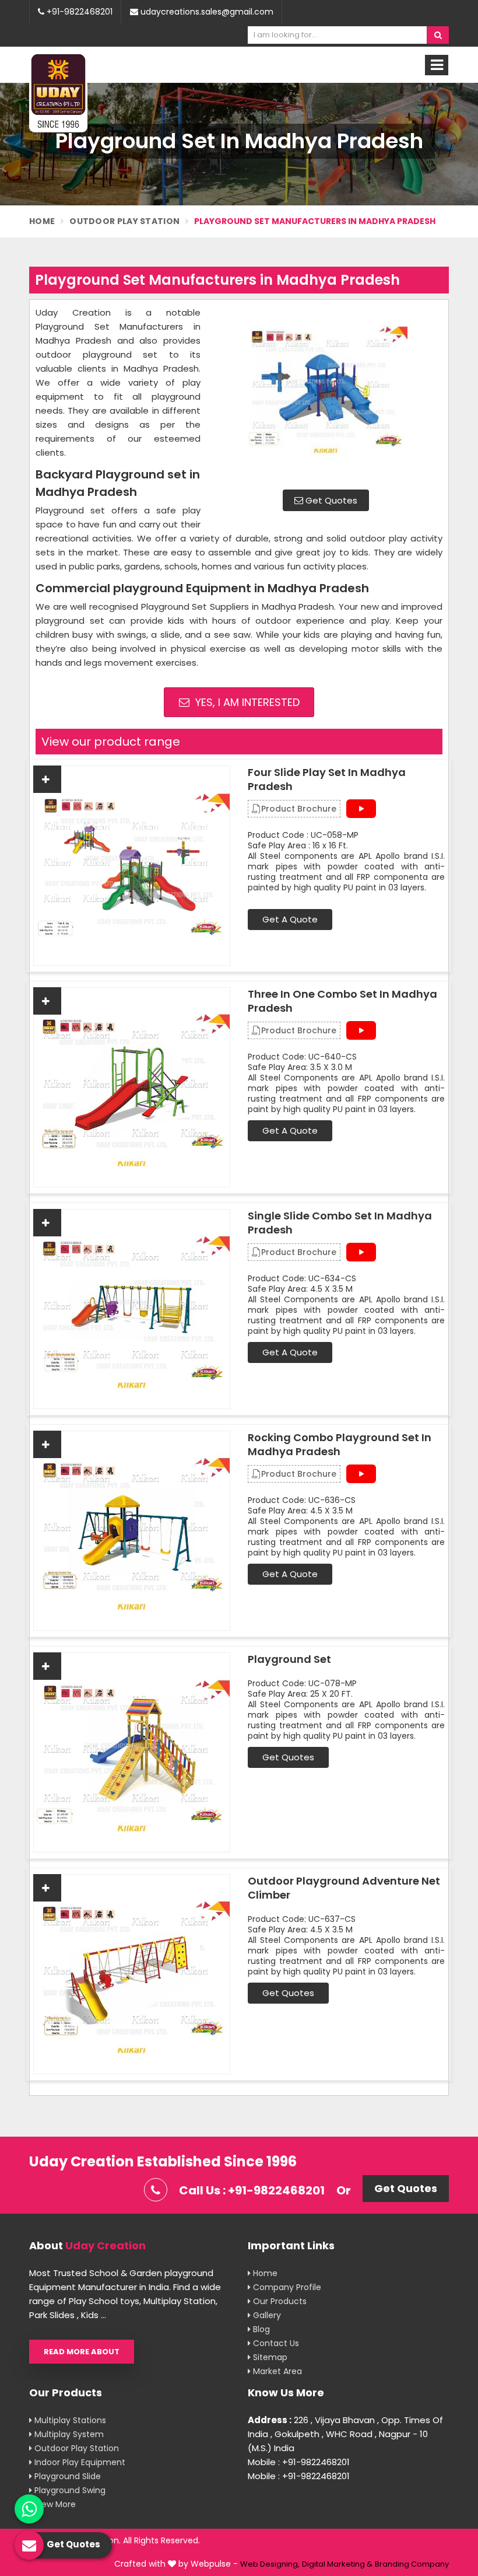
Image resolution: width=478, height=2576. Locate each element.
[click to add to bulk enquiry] (47, 779)
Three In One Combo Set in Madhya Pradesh (342, 1001)
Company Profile (286, 2287)
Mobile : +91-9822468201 (299, 2462)
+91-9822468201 (78, 12)
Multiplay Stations (69, 2420)
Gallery (266, 2315)
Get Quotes (330, 500)
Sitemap (269, 2357)
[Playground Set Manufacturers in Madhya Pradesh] (326, 393)
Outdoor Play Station (124, 221)
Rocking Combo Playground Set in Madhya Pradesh (340, 1445)
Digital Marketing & (337, 2564)
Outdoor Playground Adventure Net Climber (344, 1888)
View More (54, 2504)
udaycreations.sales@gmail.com (206, 12)
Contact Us (275, 2343)
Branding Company (412, 2564)
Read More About (82, 2352)
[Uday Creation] (58, 92)
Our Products (279, 2301)
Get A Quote (290, 919)
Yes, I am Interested (246, 702)
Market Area (276, 2371)
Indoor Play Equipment (79, 2462)
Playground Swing (69, 2490)
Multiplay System (68, 2434)
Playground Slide (66, 2476)
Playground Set (289, 1659)
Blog (260, 2329)
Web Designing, (270, 2564)
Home (42, 221)
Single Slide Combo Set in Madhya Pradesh (340, 1223)
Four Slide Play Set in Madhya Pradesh (327, 780)
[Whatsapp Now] (29, 2509)
